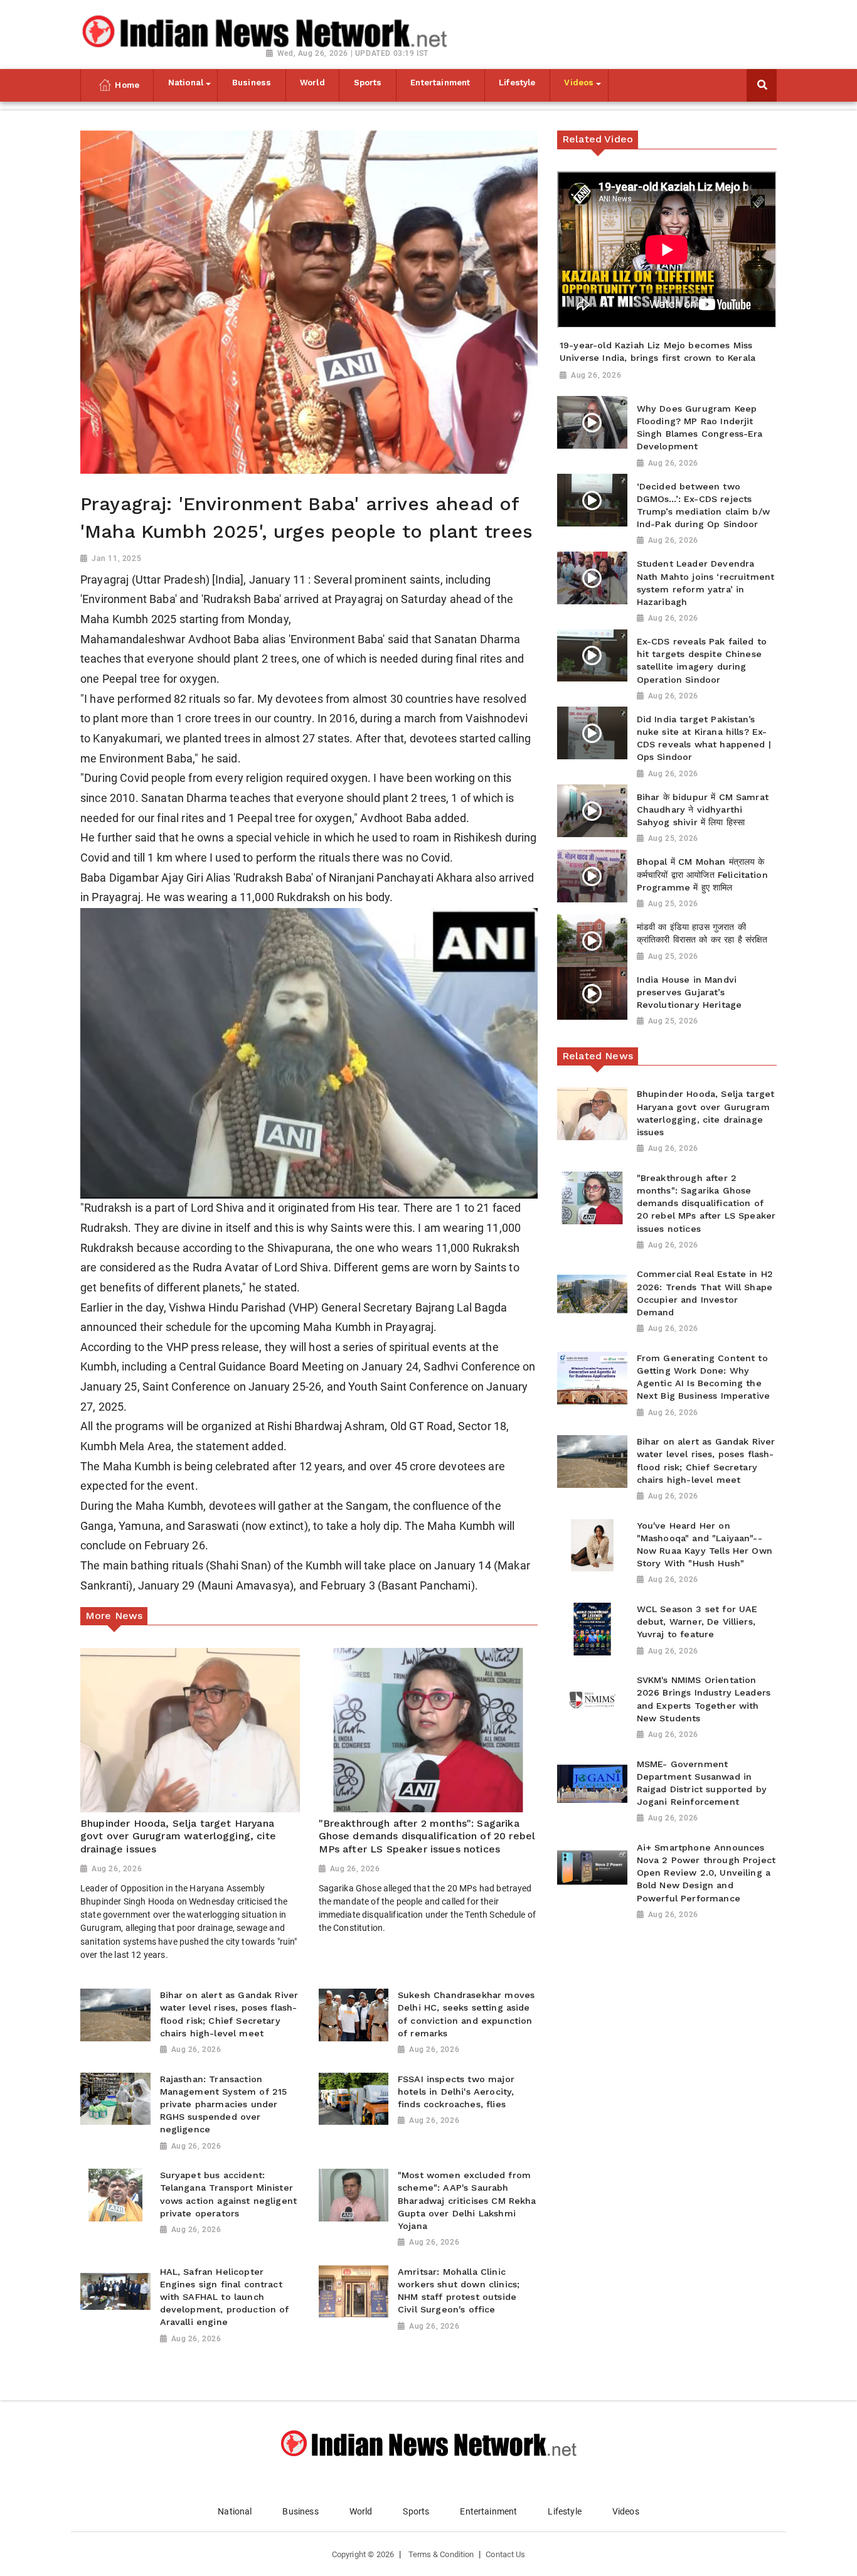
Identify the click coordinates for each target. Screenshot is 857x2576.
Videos (626, 2511)
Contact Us (505, 2554)
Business (300, 2511)
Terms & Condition (441, 2554)
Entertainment (488, 2511)
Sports (416, 2511)
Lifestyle (564, 2511)
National (235, 2511)
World (361, 2511)
